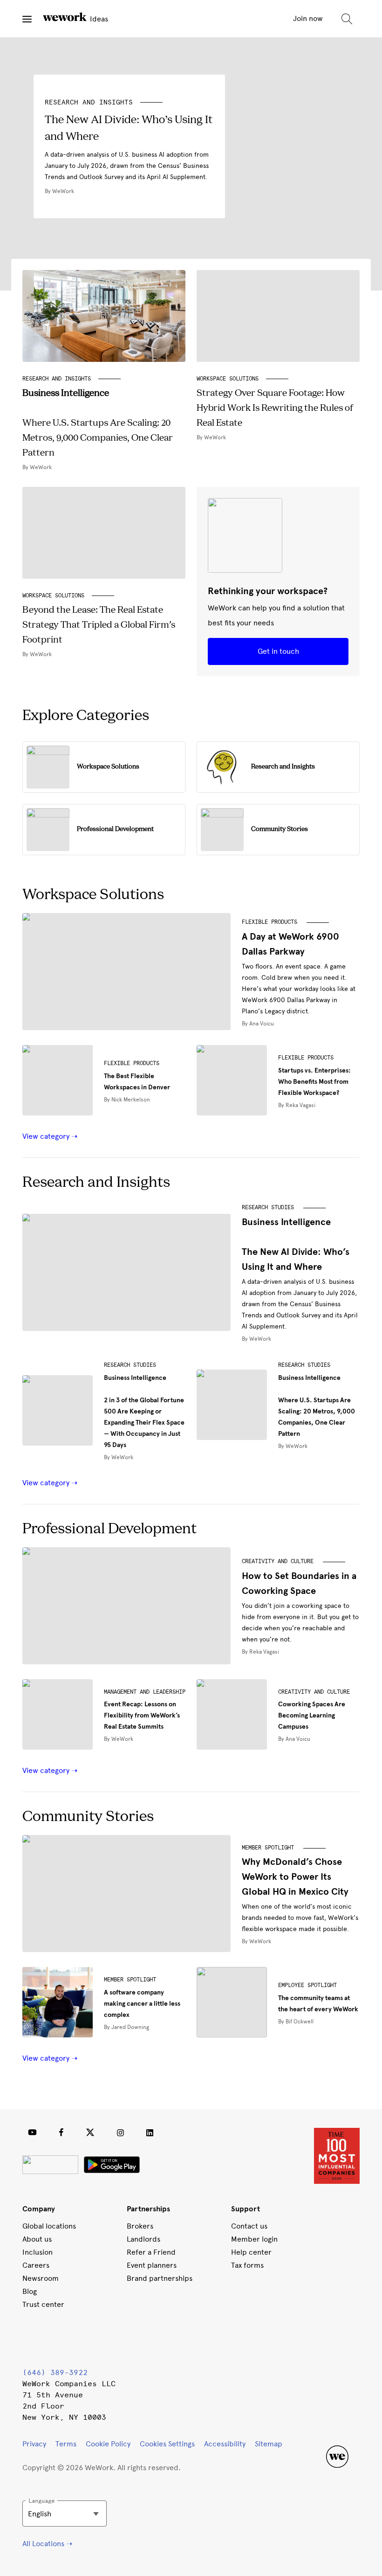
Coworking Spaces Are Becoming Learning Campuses (312, 1715)
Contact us (249, 2226)
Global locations (49, 2226)
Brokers (140, 2226)
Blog (30, 2291)
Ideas (98, 19)
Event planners (152, 2265)
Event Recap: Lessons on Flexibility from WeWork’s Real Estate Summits (142, 1715)
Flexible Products (269, 922)
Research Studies (268, 1207)
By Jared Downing (126, 2027)
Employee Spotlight (307, 1985)
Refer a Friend (151, 2252)
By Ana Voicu (258, 1024)
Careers (36, 2265)
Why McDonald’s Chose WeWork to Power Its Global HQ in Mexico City (295, 1877)
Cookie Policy (108, 2444)
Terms (66, 2444)
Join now (308, 18)
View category (47, 1136)
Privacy (34, 2444)
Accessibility (225, 2444)
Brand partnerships (160, 2278)
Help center (251, 2252)
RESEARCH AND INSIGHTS (89, 102)
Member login (254, 2239)
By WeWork (256, 1339)
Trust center (43, 2304)
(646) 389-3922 (55, 2372)
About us (37, 2239)
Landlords (143, 2239)
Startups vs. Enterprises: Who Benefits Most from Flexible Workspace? (314, 1082)
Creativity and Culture (278, 1561)
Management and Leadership (145, 1692)
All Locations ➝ (47, 2544)
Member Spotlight (268, 1848)
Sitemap (269, 2444)
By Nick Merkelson (127, 1100)
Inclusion (38, 2252)
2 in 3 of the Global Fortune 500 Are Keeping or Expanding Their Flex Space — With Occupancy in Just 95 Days (144, 1411)
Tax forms (247, 2265)
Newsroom (41, 2278)
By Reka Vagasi (297, 1105)
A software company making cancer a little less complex (142, 2004)
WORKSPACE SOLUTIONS (228, 379)
